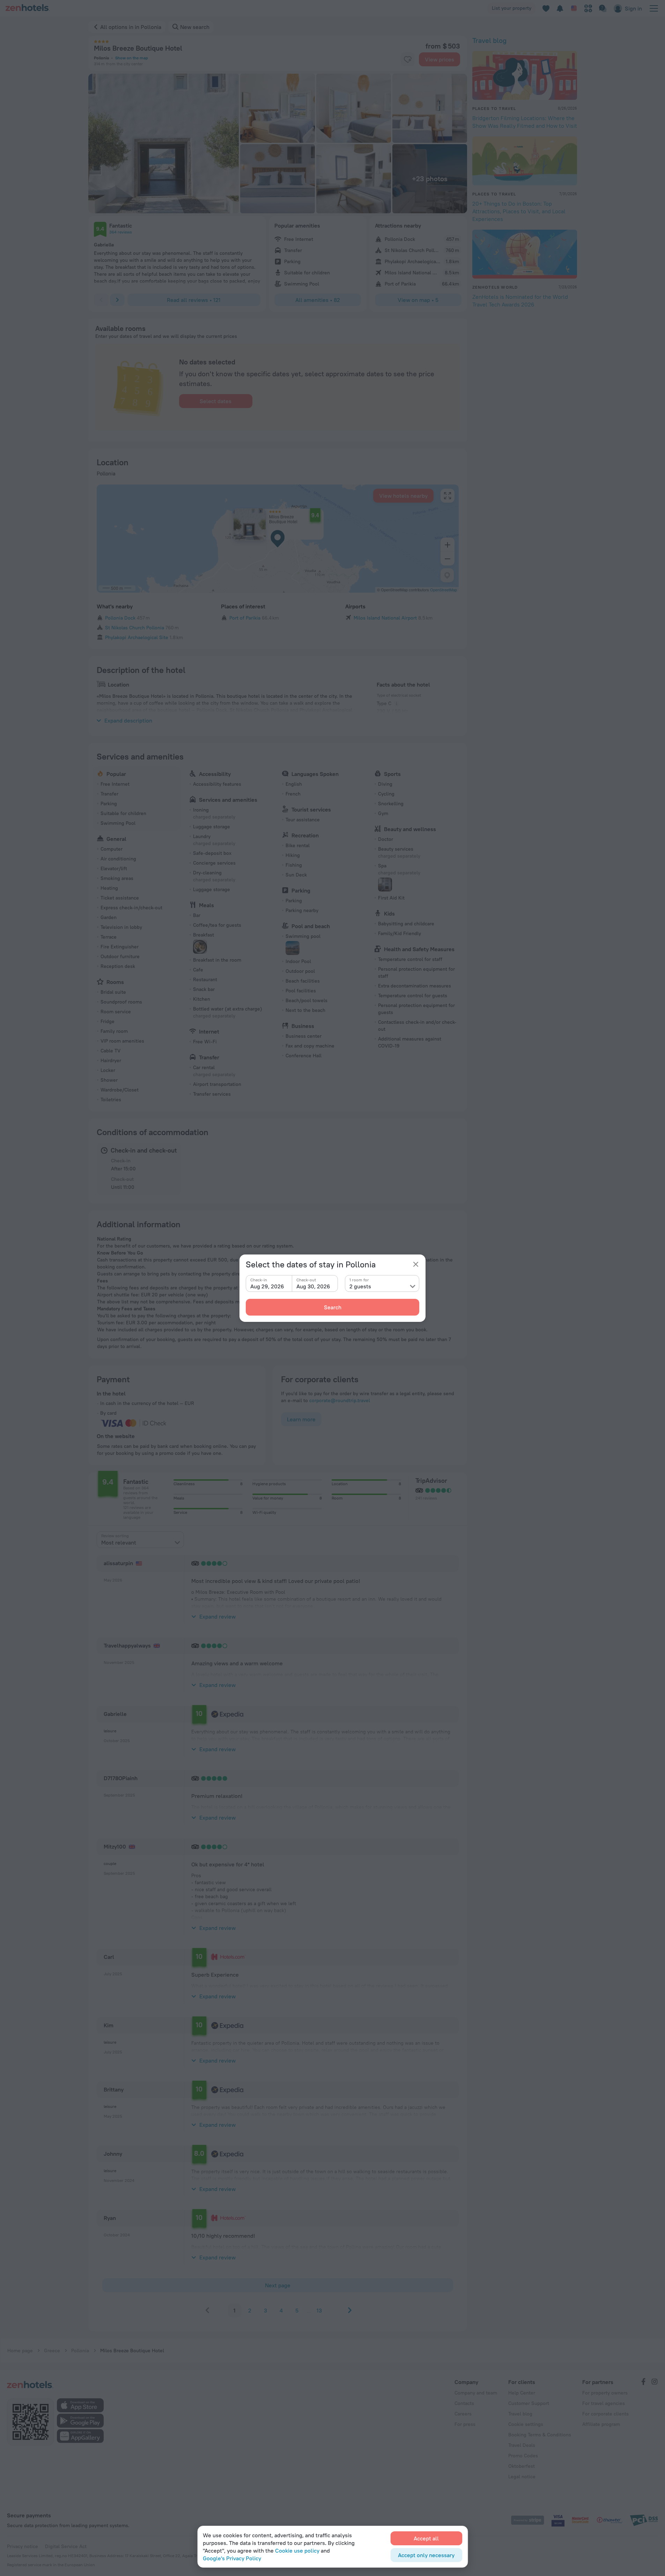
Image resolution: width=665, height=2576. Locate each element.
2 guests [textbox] (360, 1286)
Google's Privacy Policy (232, 2558)
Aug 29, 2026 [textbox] (267, 1286)
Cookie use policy (297, 2551)
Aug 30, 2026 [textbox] (313, 1286)
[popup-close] (416, 1264)
